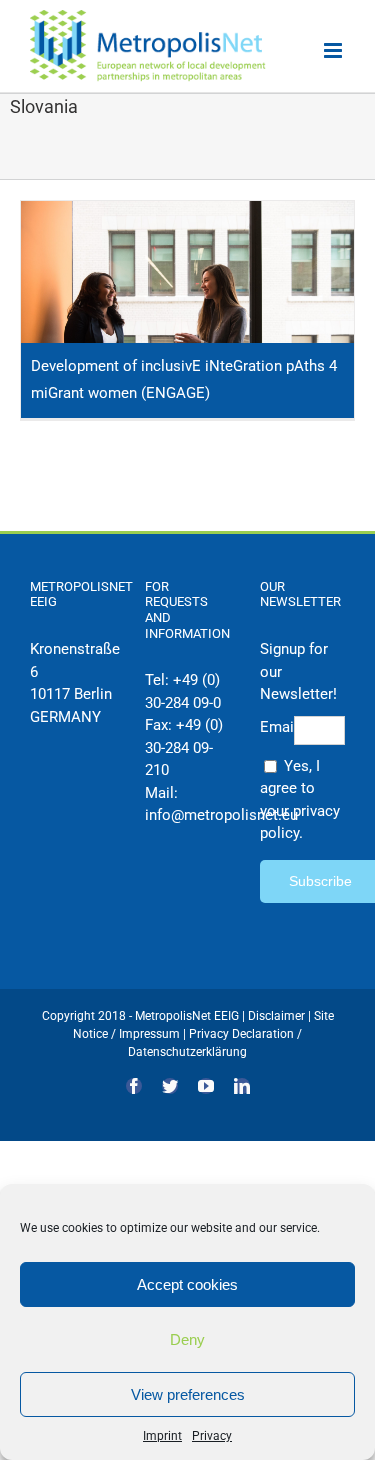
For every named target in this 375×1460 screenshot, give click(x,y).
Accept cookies (187, 1284)
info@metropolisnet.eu (221, 815)
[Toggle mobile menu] (334, 50)
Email (277, 727)
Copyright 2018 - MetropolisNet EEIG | (145, 1016)
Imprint (162, 1436)
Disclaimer (276, 1016)
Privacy (212, 1436)
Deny (187, 1339)
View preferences (188, 1394)
